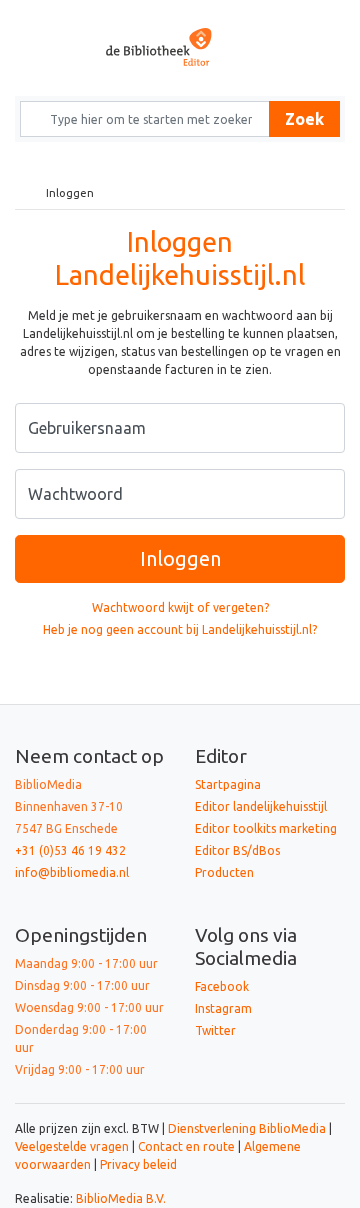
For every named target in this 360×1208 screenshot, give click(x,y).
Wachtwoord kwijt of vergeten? (180, 607)
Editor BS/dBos (237, 850)
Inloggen (180, 558)
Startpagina (228, 784)
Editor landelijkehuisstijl (261, 806)
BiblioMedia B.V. (121, 1198)
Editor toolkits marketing (266, 828)
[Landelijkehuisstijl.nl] (180, 46)
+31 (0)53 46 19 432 (70, 850)
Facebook (222, 986)
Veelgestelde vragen (72, 1146)
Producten (224, 872)
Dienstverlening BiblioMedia (248, 1128)
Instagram (223, 1008)
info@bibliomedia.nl (72, 872)
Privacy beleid (138, 1164)
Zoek (304, 119)
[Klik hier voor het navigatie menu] (45, 16)
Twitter (215, 1030)
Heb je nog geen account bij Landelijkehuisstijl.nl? (180, 629)
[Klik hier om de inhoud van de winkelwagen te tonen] (315, 16)
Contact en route (186, 1146)
